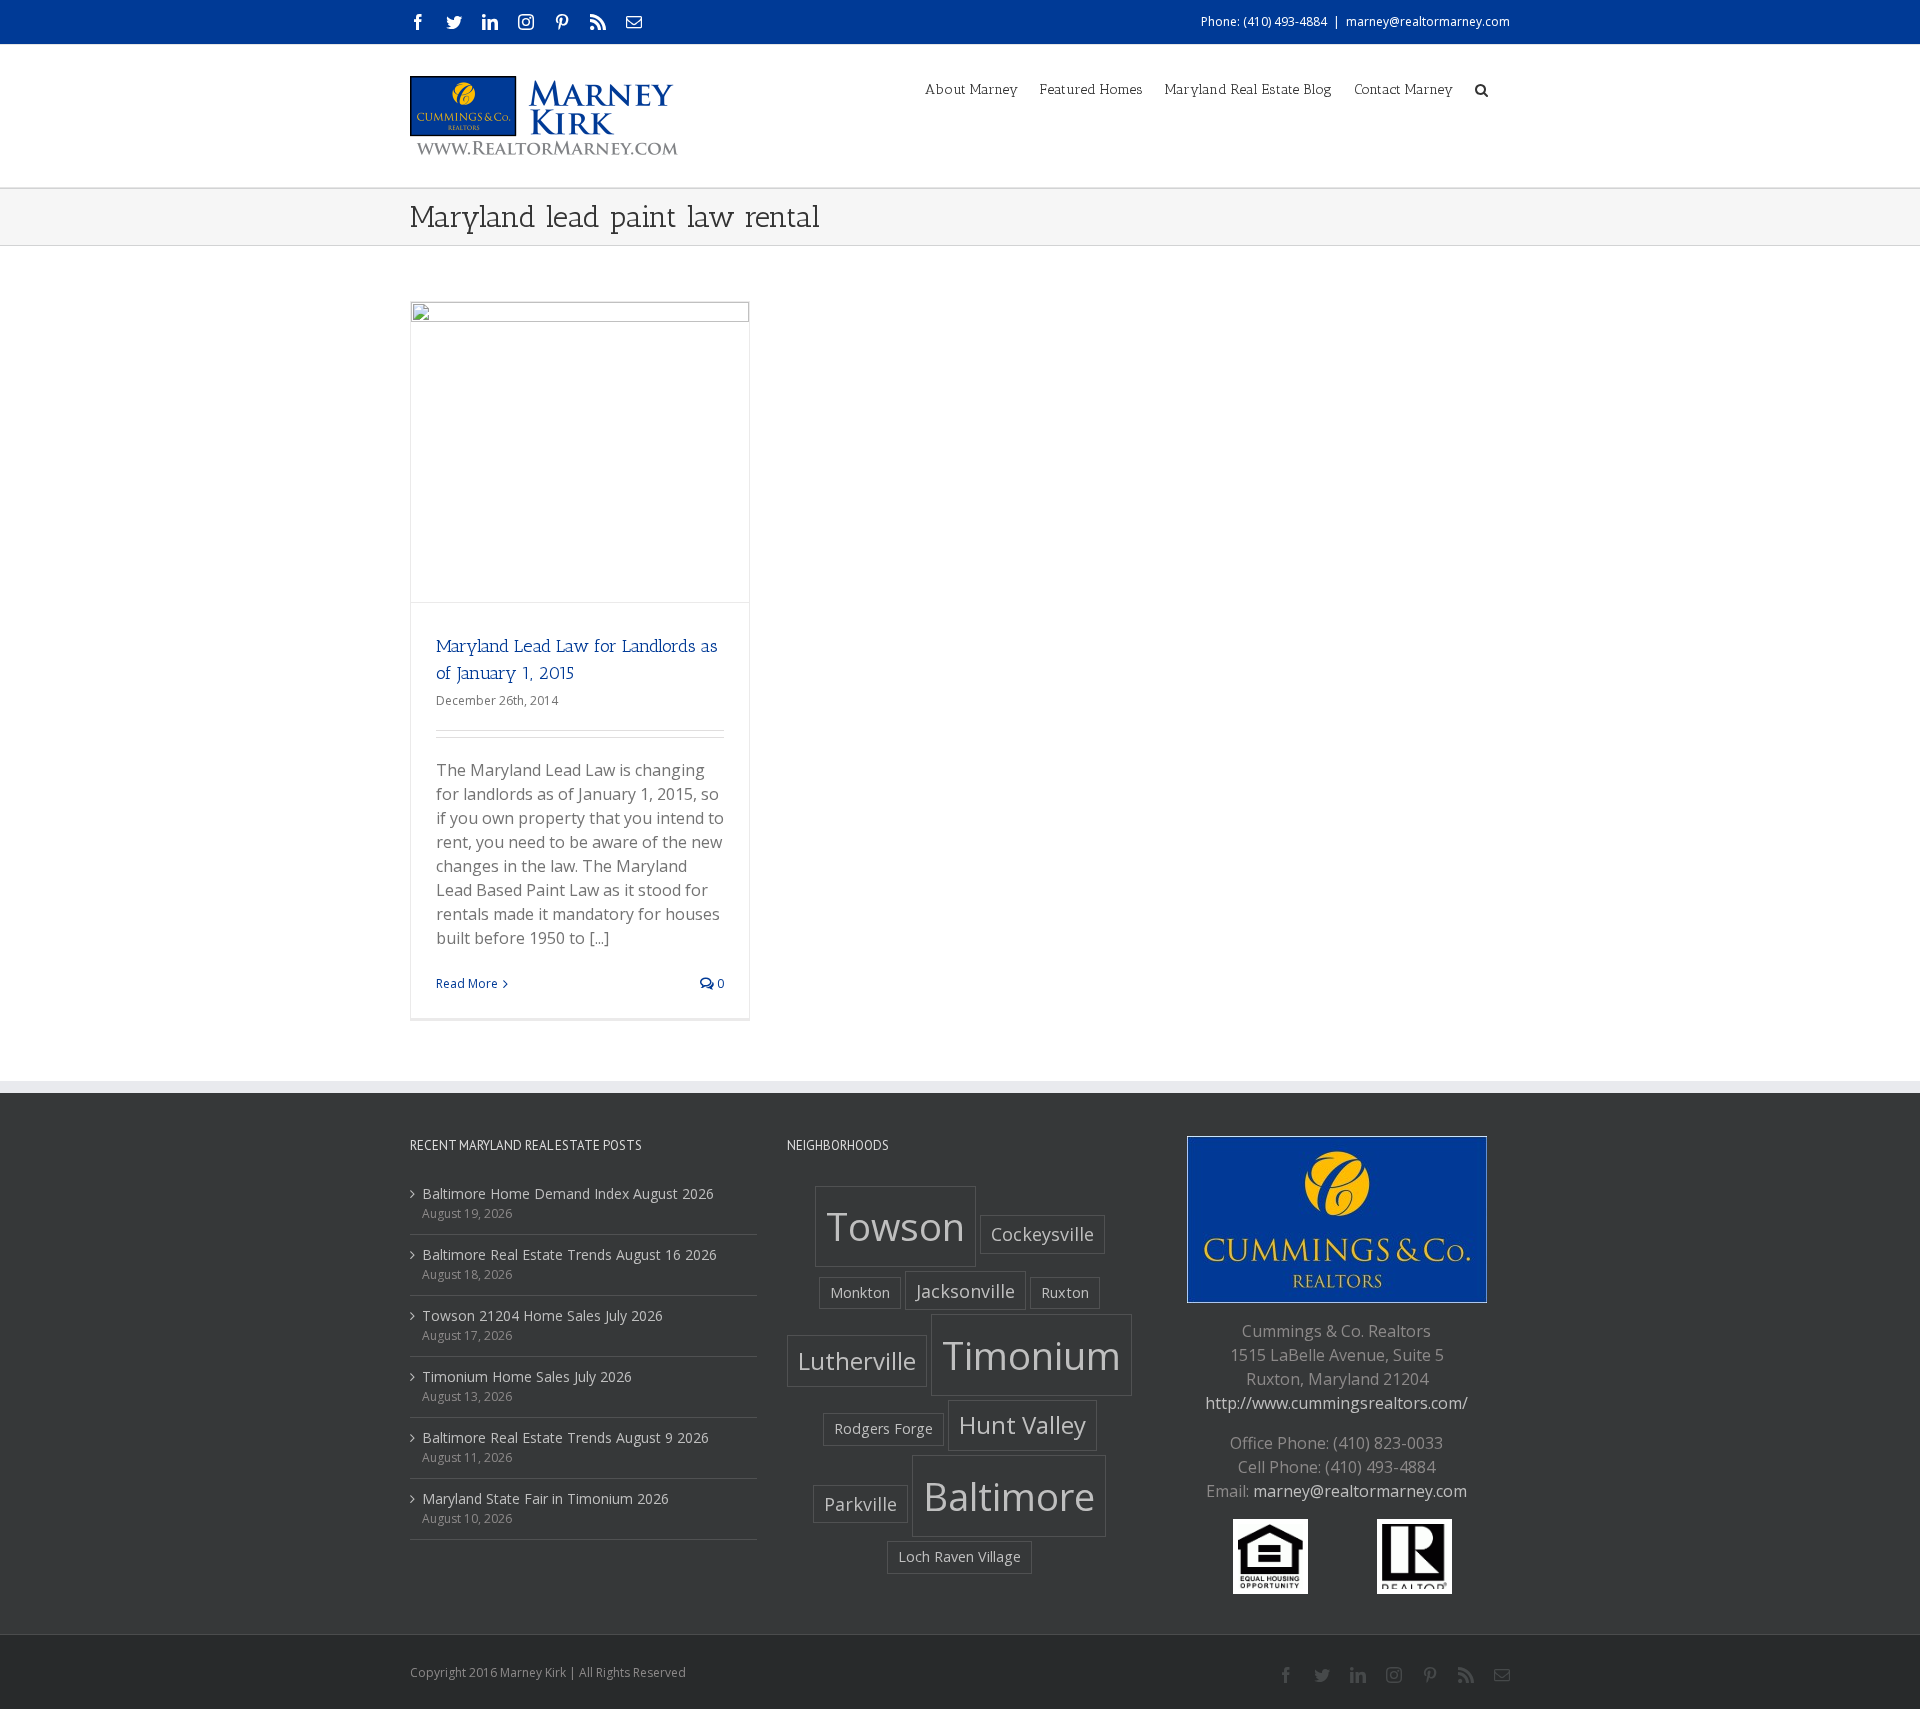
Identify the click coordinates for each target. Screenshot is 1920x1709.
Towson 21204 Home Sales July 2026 (542, 1315)
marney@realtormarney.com (1428, 21)
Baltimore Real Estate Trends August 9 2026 (565, 1437)
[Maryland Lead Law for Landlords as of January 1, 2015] (580, 471)
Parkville (860, 1504)
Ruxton (1065, 1292)
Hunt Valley (1022, 1424)
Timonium (1031, 1355)
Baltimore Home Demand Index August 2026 (568, 1193)
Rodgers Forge (883, 1428)
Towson (895, 1226)
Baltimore (1009, 1496)
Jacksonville (965, 1291)
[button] (1481, 88)
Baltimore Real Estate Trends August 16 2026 (569, 1254)
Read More (467, 983)
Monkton (860, 1292)
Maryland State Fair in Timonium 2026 (545, 1498)
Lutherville (857, 1360)
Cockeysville (1042, 1234)
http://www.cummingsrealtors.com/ (1336, 1403)
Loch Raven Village (959, 1556)
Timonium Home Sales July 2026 (527, 1376)
